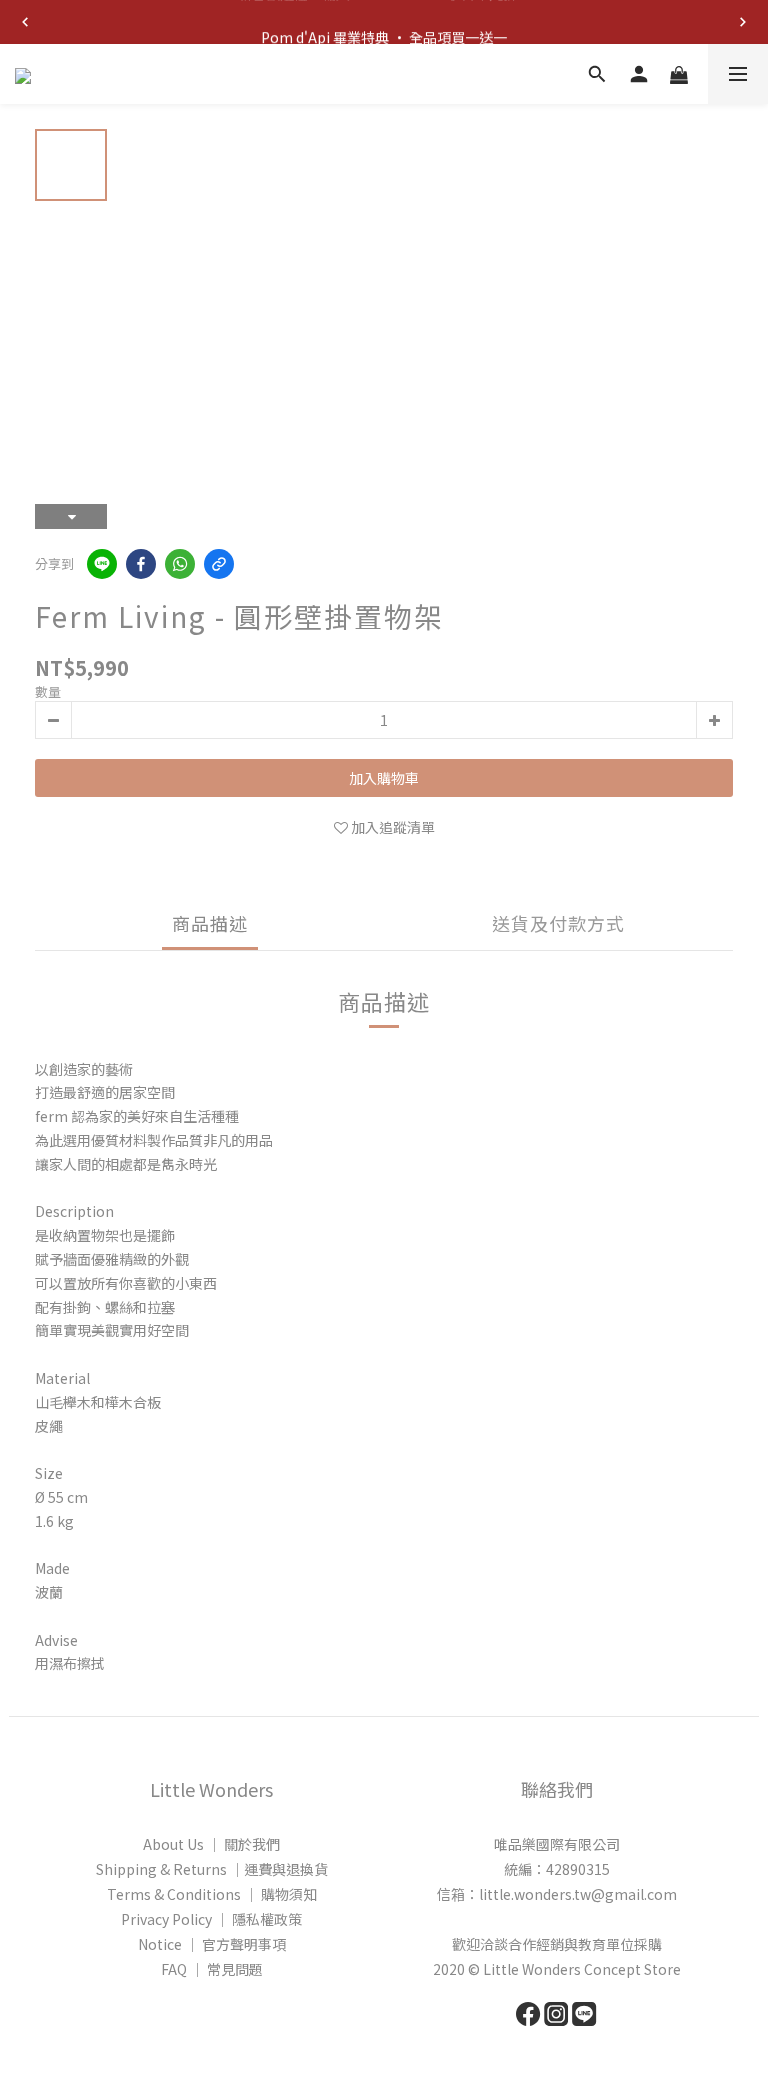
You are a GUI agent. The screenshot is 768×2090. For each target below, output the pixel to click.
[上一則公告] (25, 22)
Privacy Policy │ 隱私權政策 (211, 1919)
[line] (102, 564)
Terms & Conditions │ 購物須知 (212, 1894)
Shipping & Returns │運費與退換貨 (212, 1869)
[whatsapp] (180, 564)
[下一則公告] (743, 22)
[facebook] (141, 564)
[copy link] (219, 564)
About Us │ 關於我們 (211, 1844)
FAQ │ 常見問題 (212, 1969)
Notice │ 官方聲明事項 (212, 1944)
